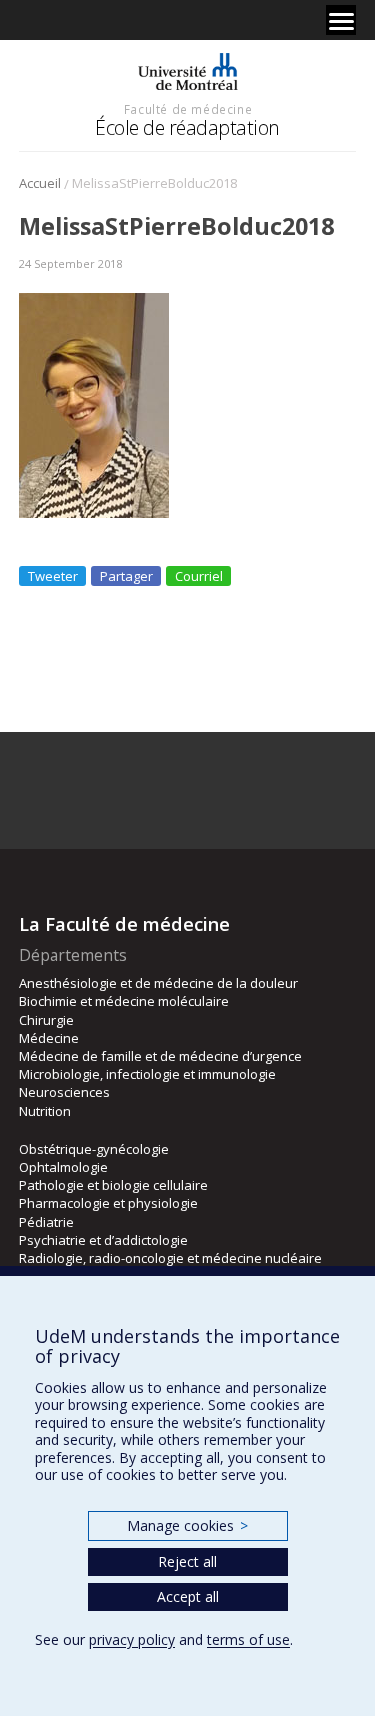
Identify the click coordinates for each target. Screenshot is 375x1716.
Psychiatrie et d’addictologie (103, 1240)
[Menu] (341, 20)
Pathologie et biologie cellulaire (113, 1185)
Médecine (49, 1038)
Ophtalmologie (63, 1167)
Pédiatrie (46, 1222)
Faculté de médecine (188, 109)
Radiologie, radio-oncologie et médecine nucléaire (170, 1258)
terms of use (248, 1639)
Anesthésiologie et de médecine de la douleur (158, 983)
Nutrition (45, 1111)
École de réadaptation (187, 127)
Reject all (187, 1561)
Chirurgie (46, 1020)
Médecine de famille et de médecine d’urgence (160, 1056)
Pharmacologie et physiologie (108, 1203)
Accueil (40, 183)
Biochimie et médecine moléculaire (124, 1001)
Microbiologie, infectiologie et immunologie (147, 1074)
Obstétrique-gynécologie (94, 1149)
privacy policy (132, 1639)
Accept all (188, 1596)
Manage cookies (187, 1525)
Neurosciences (64, 1092)
